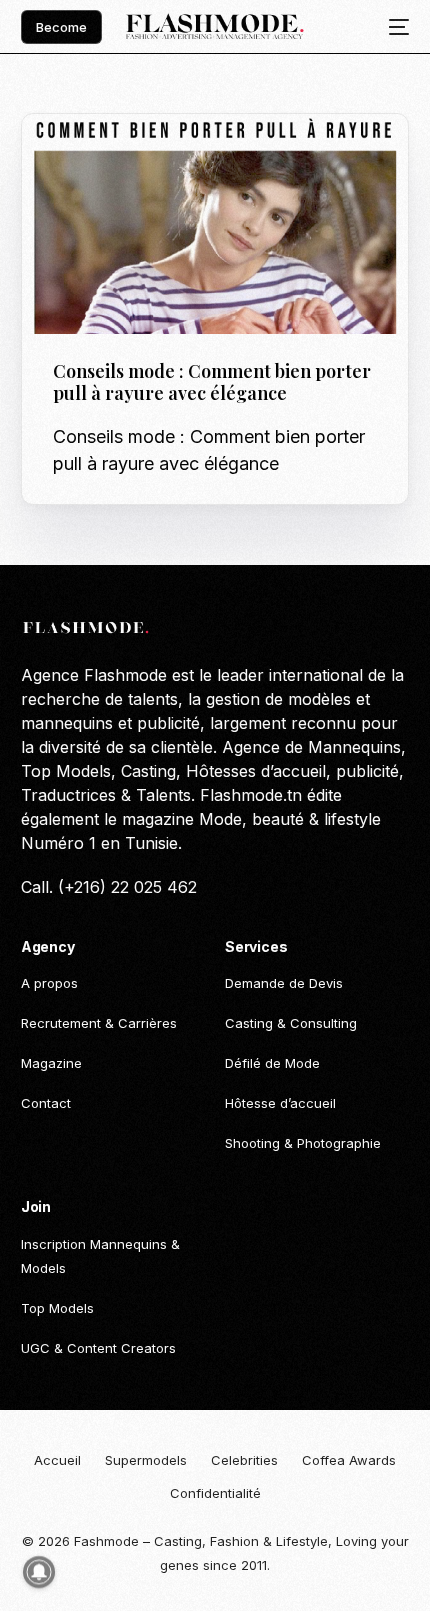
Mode (77, 156)
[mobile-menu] (393, 27)
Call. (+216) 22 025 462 (109, 887)
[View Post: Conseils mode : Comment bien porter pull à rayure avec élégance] (215, 224)
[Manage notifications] (39, 1572)
